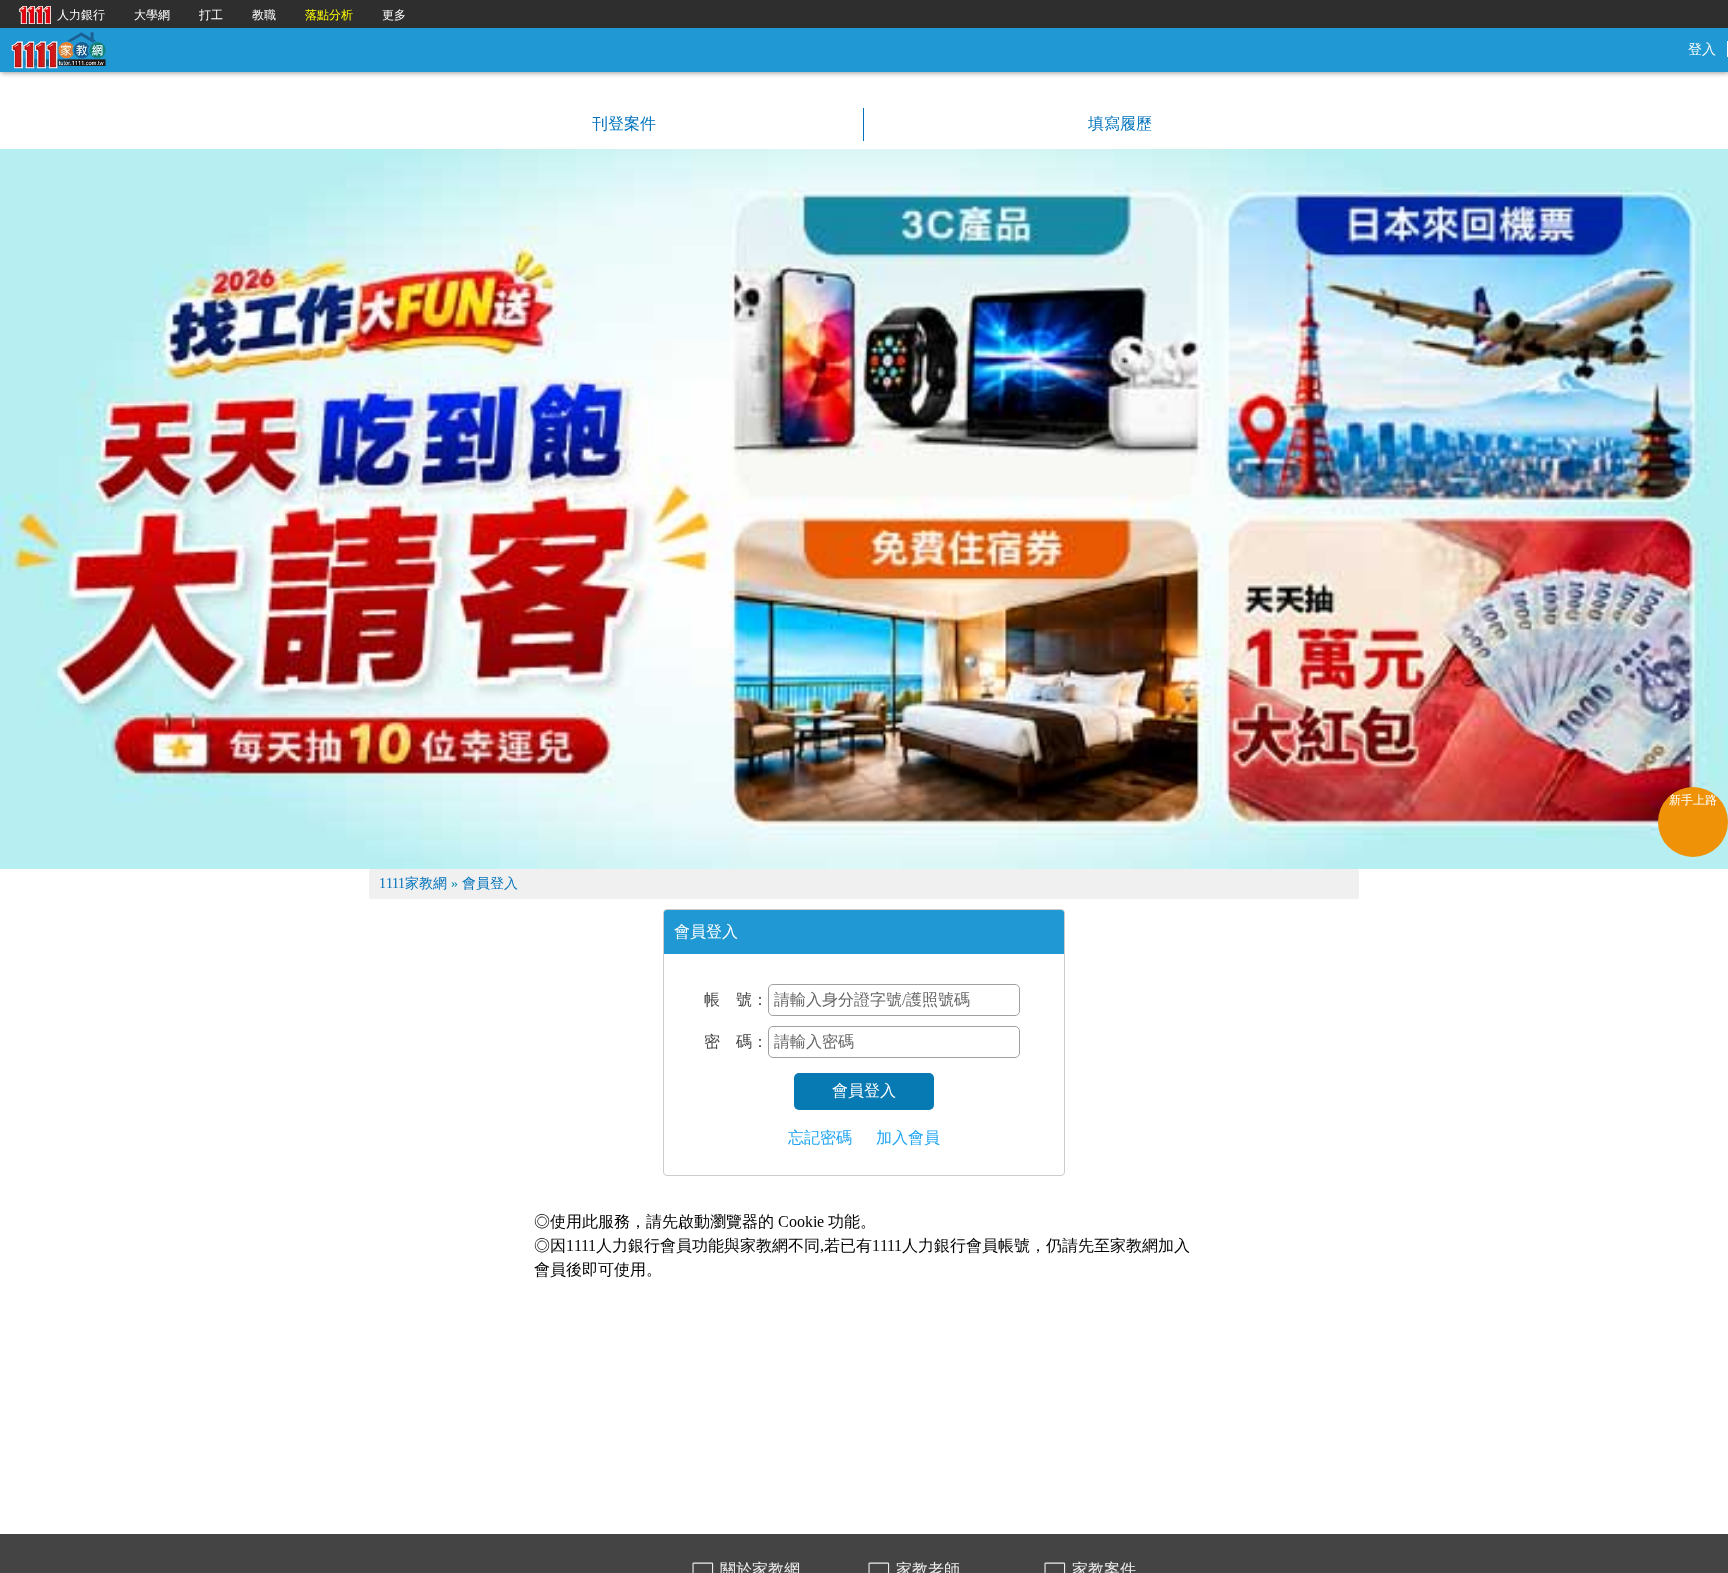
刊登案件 (622, 123)
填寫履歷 (1118, 123)
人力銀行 (57, 13)
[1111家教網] (58, 48)
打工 (211, 15)
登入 (1702, 49)
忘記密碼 (820, 1137)
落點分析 (329, 15)
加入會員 (908, 1137)
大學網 (152, 15)
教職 (264, 15)
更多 (394, 15)
